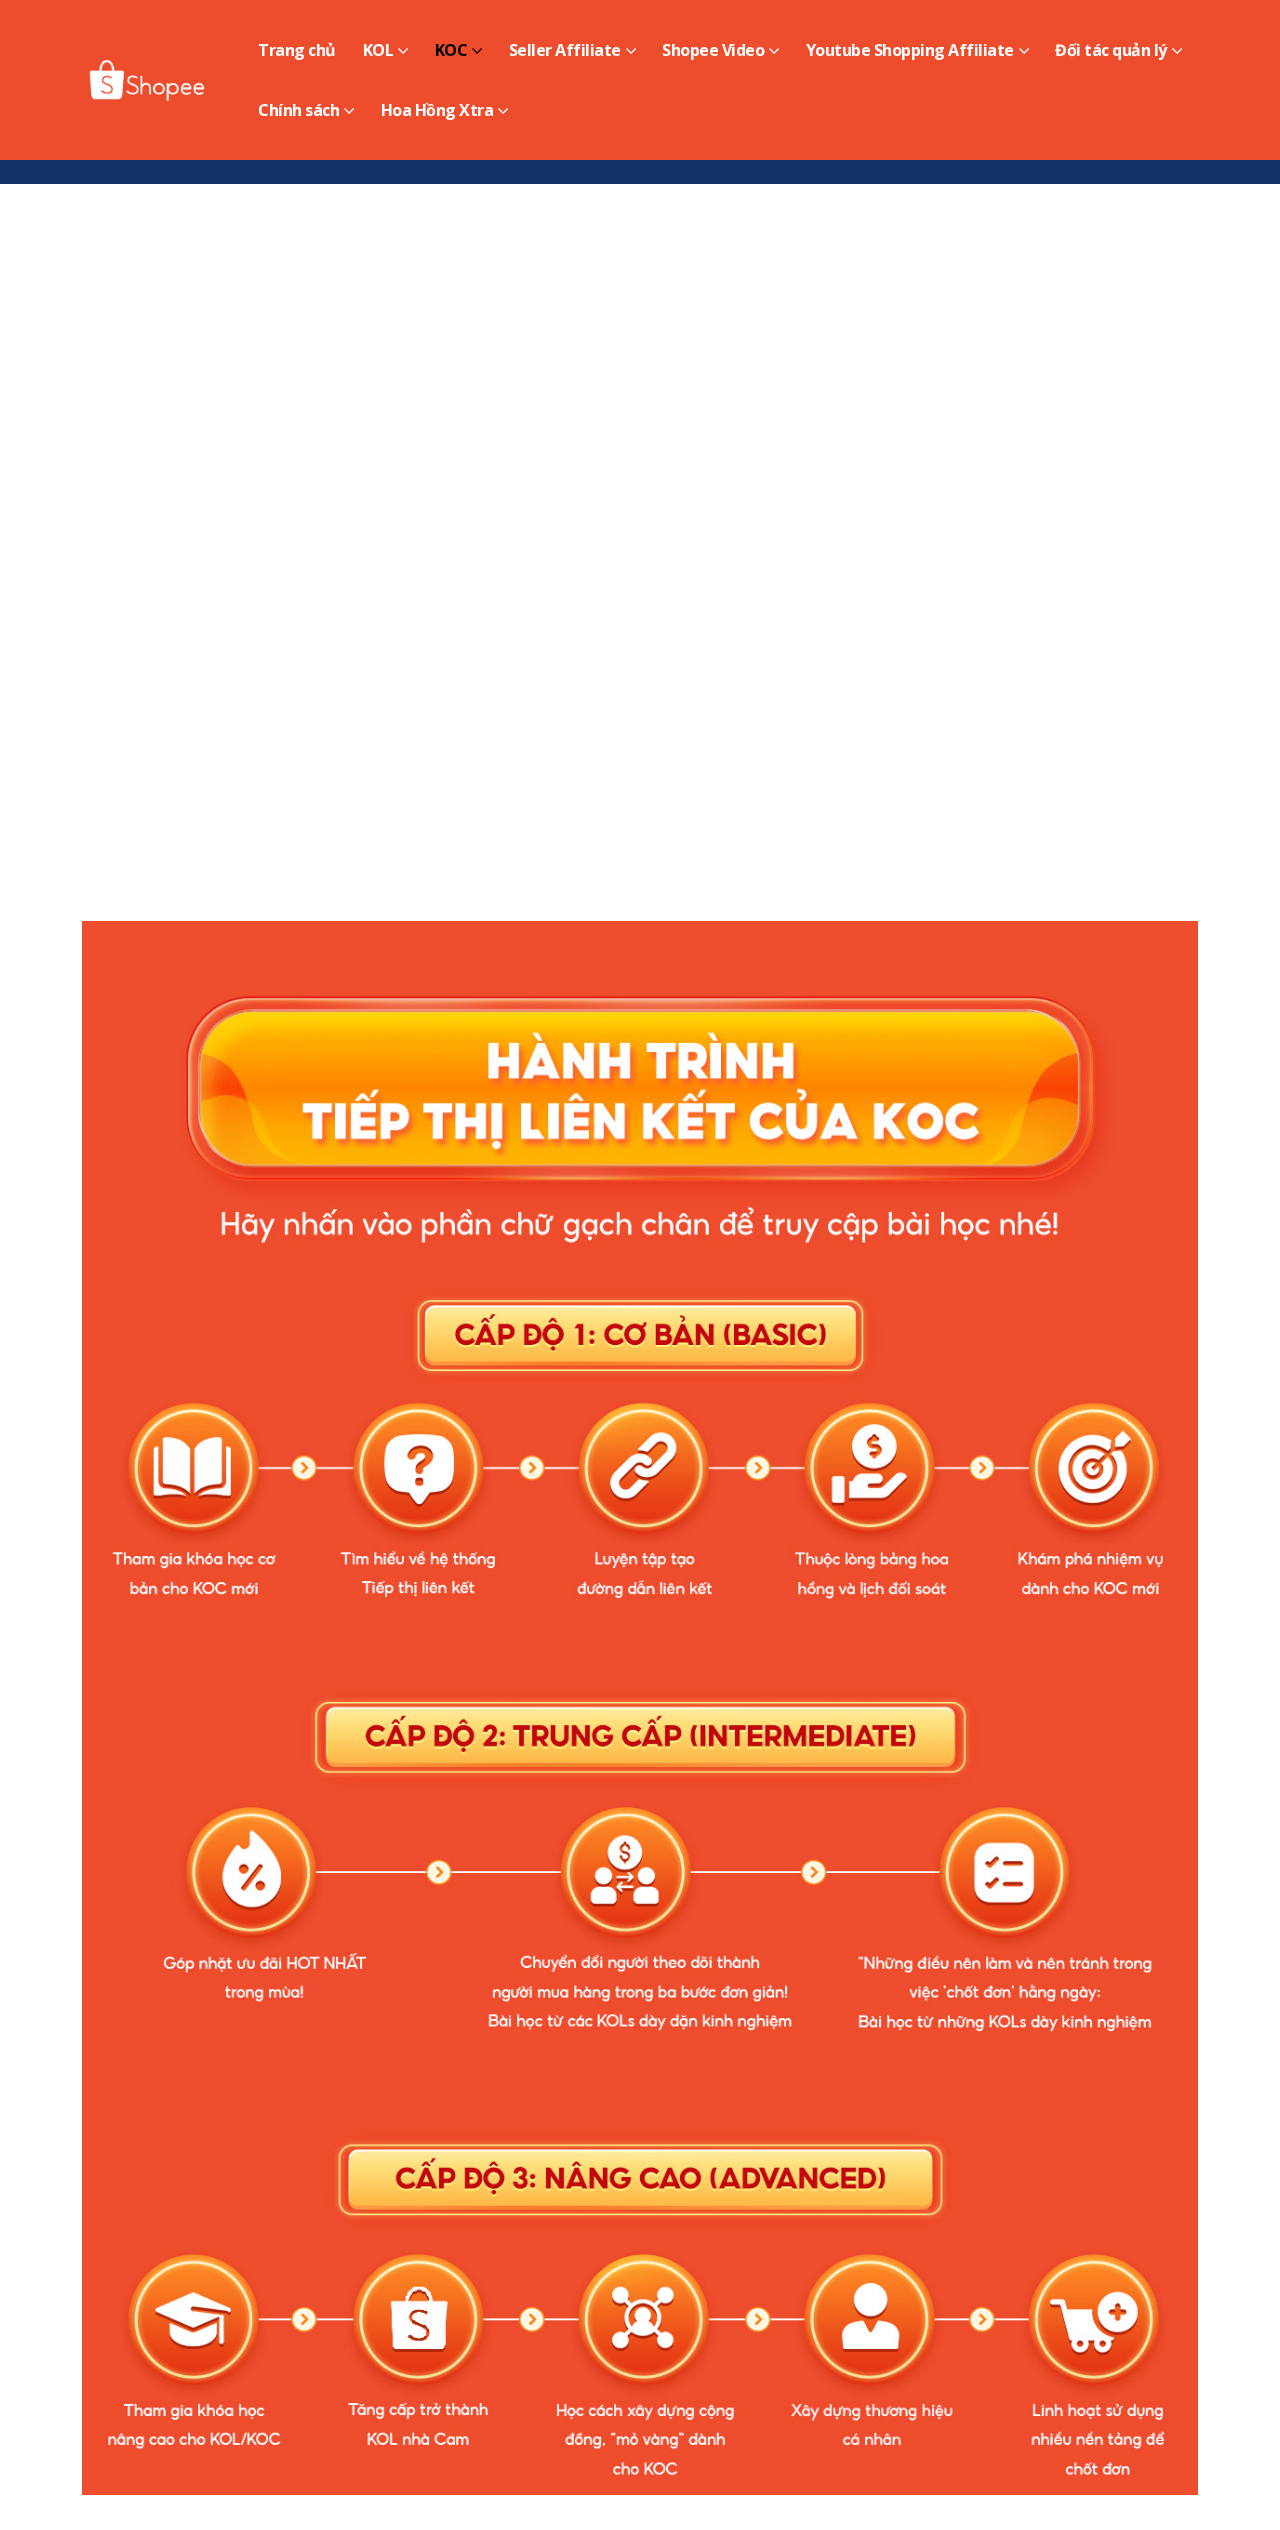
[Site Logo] (148, 79)
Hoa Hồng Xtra (437, 110)
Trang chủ (297, 50)
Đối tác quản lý (1111, 50)
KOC (451, 50)
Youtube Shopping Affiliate (910, 50)
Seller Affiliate (565, 50)
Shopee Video (713, 50)
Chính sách (298, 110)
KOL (378, 50)
